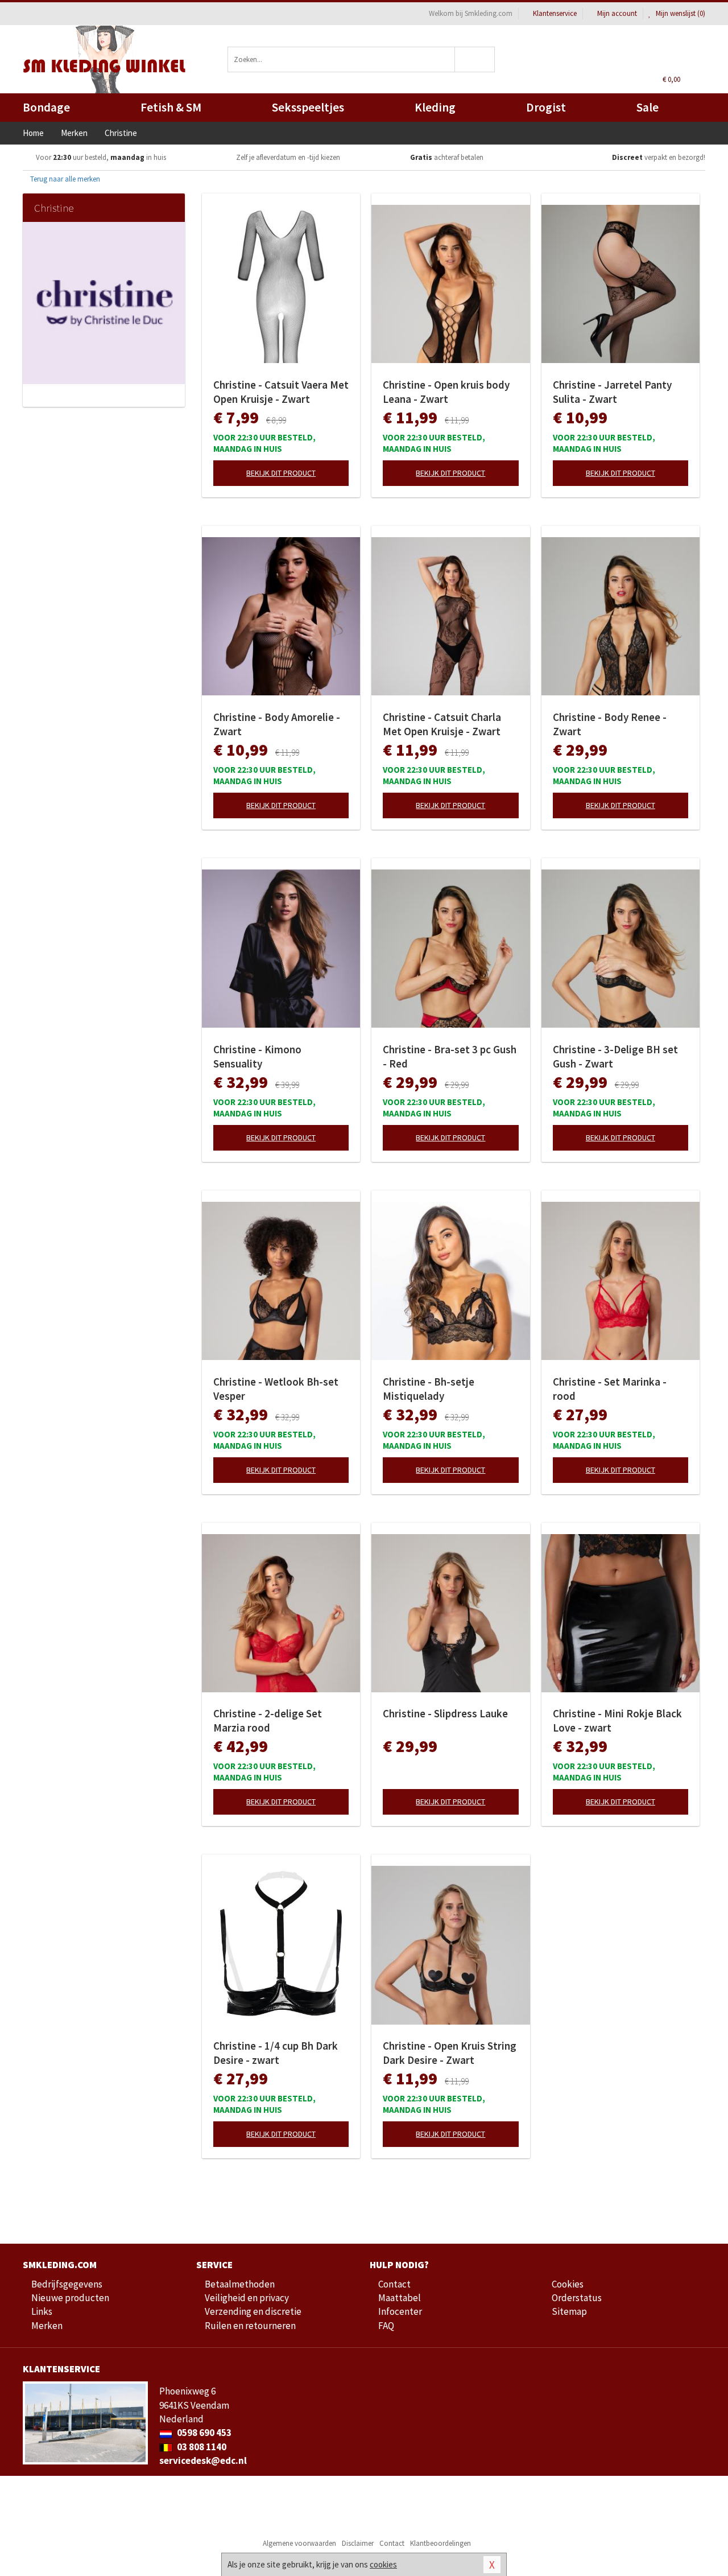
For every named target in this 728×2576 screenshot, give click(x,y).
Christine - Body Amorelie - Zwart (277, 724)
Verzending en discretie (253, 2311)
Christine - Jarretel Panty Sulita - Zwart (612, 392)
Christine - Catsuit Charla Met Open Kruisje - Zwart (442, 724)
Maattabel (400, 2298)
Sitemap (569, 2311)
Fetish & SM (171, 107)
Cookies (568, 2284)
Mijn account (617, 13)
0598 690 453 (203, 2433)
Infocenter (400, 2311)
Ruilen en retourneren (250, 2326)
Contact (394, 2284)
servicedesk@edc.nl (203, 2460)
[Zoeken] (475, 59)
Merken (47, 2326)
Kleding (435, 107)
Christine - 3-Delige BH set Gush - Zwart (615, 1056)
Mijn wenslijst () (680, 13)
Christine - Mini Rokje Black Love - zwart (617, 1720)
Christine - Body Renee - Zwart (610, 724)
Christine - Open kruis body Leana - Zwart (446, 392)
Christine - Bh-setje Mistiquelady (429, 1389)
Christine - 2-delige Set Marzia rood (268, 1720)
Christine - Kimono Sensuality (257, 1056)
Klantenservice (555, 13)
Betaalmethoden (240, 2284)
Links (42, 2311)
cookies (383, 2564)
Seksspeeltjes (308, 107)
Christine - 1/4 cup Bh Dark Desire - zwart (276, 2053)
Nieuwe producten (70, 2298)
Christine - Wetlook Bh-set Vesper (276, 1389)
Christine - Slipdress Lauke (445, 1713)
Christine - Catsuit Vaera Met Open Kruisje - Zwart (281, 392)
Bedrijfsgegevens (67, 2284)
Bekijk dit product (281, 473)
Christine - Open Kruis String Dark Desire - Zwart (450, 2053)
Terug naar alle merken (64, 179)
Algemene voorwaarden (299, 2543)
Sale (648, 107)
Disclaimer (358, 2543)
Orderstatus (577, 2298)
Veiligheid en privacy (247, 2298)
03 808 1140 (201, 2447)
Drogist (546, 107)
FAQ (386, 2326)
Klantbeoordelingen (440, 2543)
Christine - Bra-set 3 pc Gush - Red (450, 1056)
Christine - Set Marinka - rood (610, 1389)
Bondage (46, 107)
